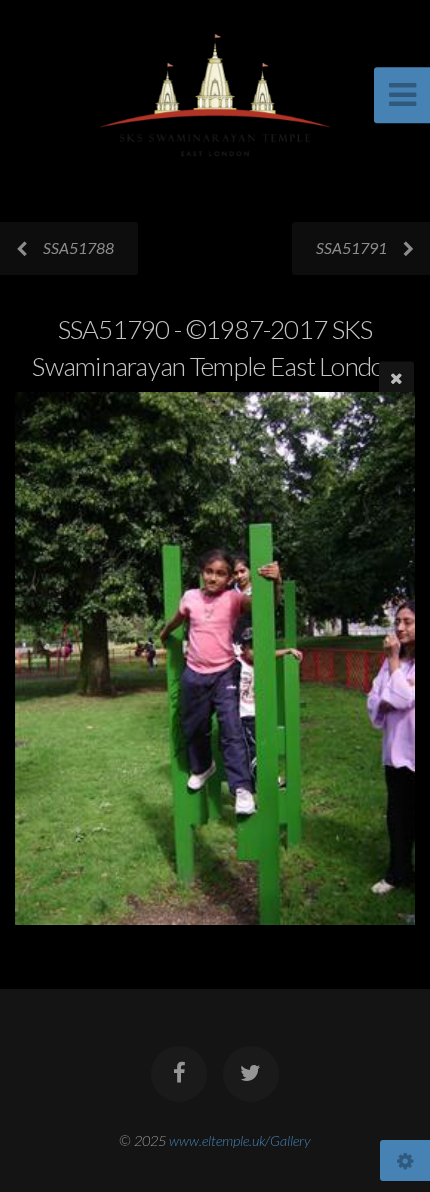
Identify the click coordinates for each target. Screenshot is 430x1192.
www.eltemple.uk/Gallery (240, 1140)
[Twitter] (251, 1074)
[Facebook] (179, 1074)
